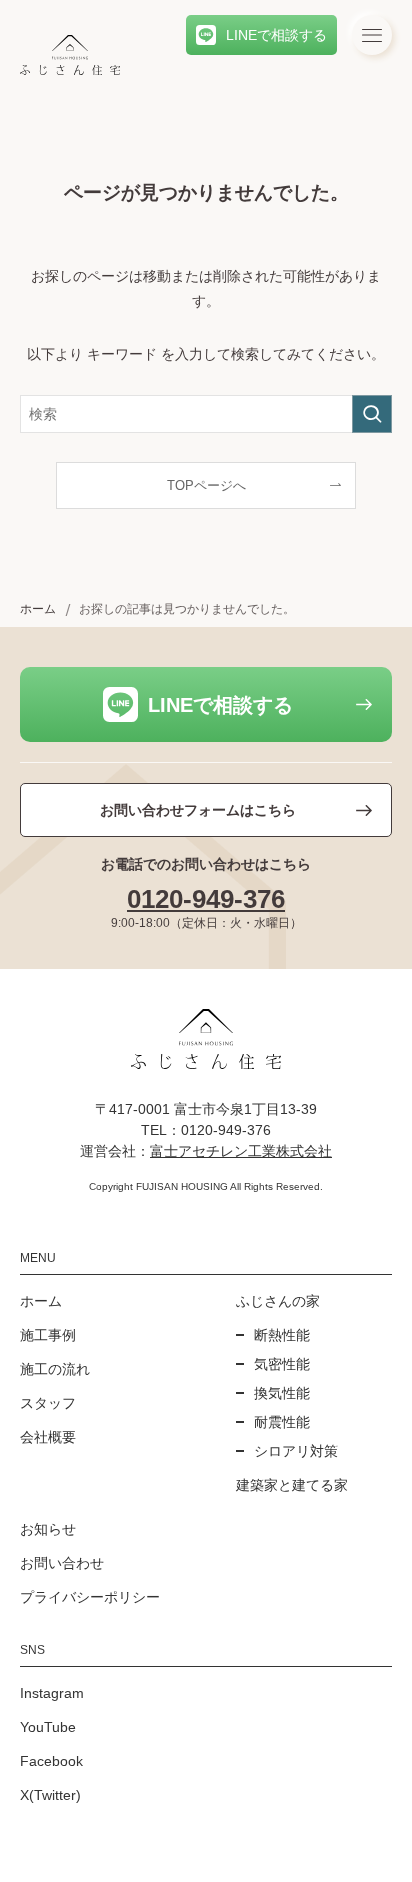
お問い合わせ (62, 1563)
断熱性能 (282, 1335)
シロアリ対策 (296, 1451)
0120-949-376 (206, 899)
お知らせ (48, 1529)
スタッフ (48, 1403)
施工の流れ (55, 1369)
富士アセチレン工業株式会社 (241, 1151)
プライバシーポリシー (90, 1597)
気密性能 (282, 1364)
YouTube (48, 1727)
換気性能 (282, 1393)
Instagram (52, 1693)
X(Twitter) (50, 1795)
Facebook (51, 1761)
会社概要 (48, 1437)
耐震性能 (282, 1422)
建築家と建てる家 (292, 1485)
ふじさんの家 (278, 1301)
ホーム (41, 1301)
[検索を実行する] (372, 414)
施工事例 (48, 1335)
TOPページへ (206, 486)
